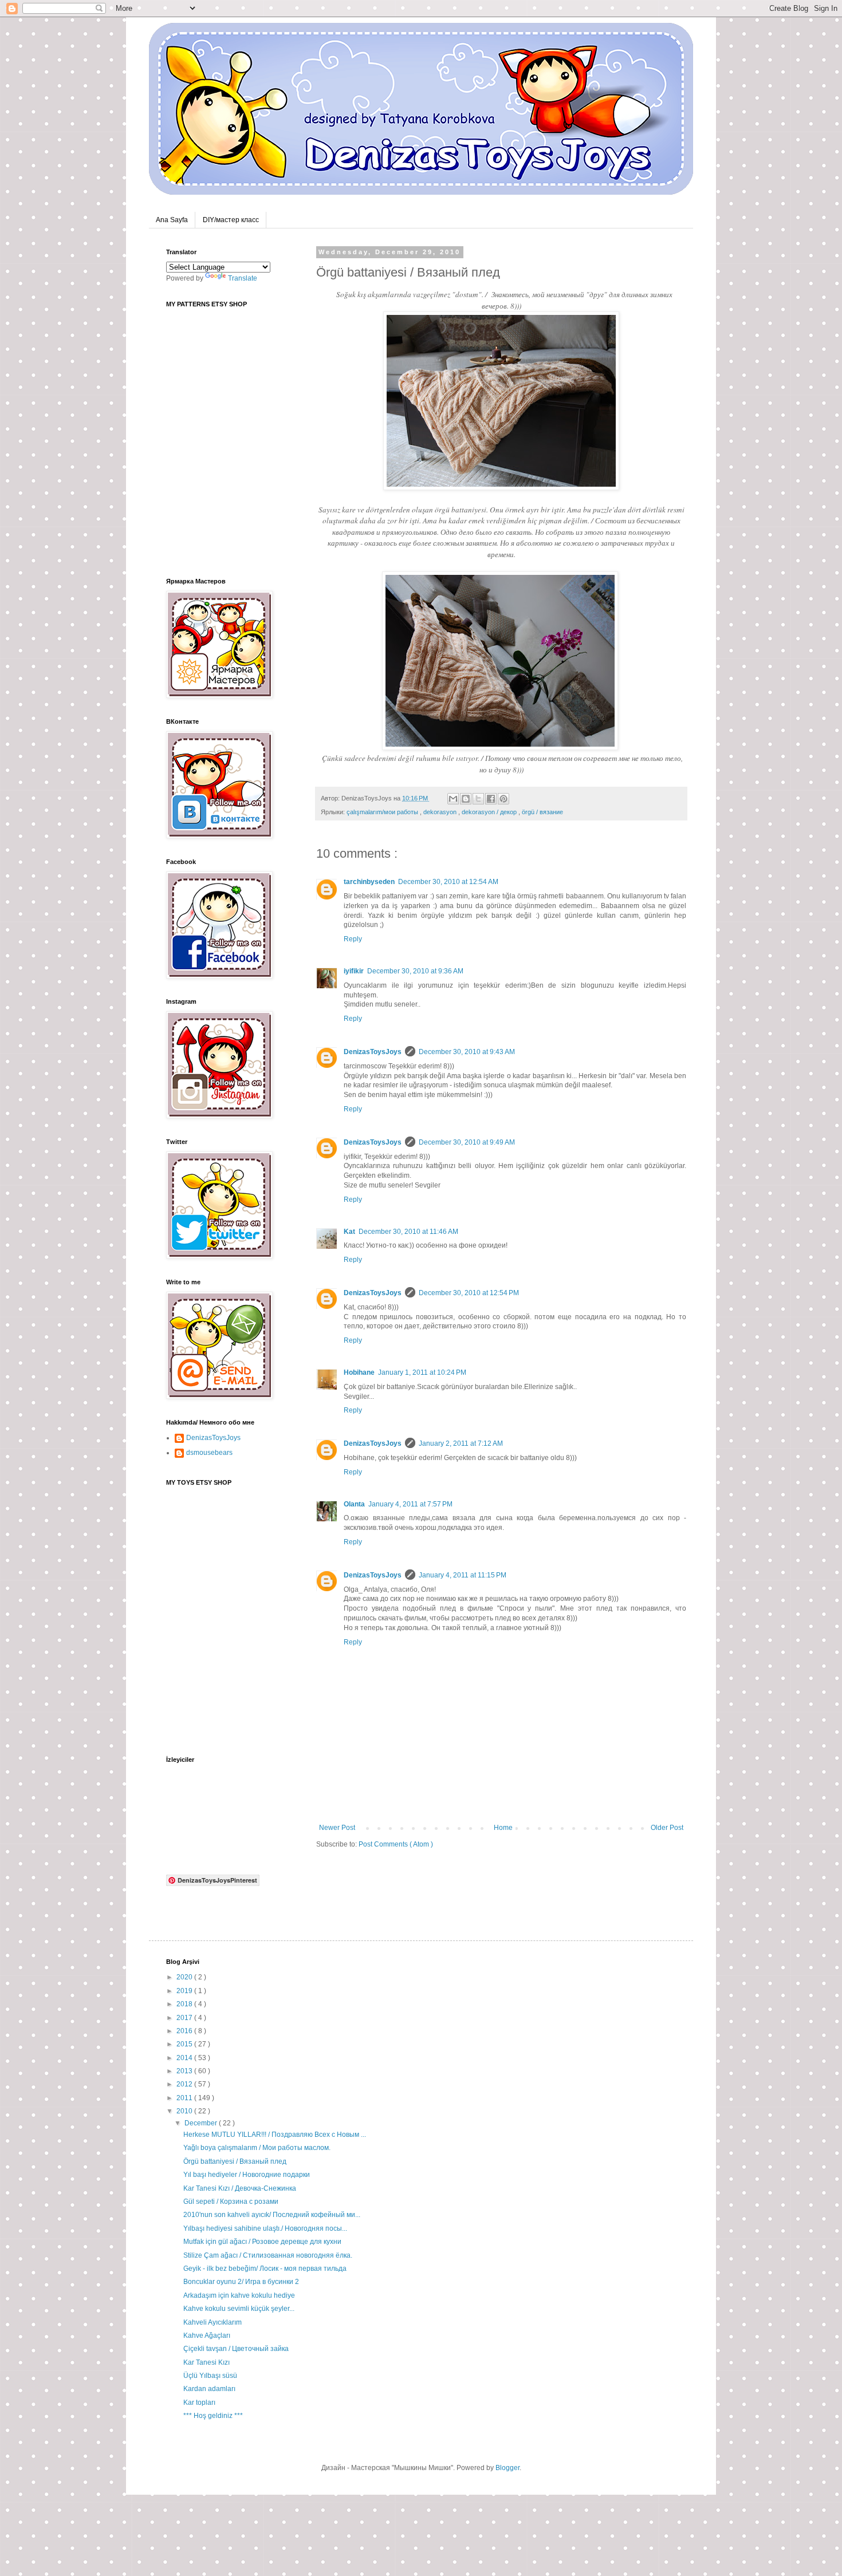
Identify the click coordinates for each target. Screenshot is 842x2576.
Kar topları (199, 2403)
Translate (243, 278)
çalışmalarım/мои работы (383, 812)
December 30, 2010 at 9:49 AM (467, 1142)
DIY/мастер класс (231, 220)
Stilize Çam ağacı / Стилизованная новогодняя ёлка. (268, 2255)
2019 (185, 1991)
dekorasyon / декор (490, 812)
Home (503, 1828)
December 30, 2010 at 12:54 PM (469, 1293)
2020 (185, 1977)
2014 (185, 2058)
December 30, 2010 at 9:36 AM (415, 971)
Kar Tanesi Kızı (206, 2362)
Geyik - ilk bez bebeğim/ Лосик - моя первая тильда (265, 2269)
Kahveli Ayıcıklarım (213, 2322)
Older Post (667, 1828)
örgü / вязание (542, 812)
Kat (349, 1232)
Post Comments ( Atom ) (396, 1844)
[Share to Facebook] (491, 799)
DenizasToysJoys (373, 1052)
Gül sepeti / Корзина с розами (231, 2202)
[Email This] (453, 799)
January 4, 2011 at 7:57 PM (410, 1504)
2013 (185, 2071)
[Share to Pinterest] (503, 799)
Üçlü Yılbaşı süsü (210, 2376)
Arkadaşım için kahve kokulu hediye (239, 2295)
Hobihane (359, 1372)
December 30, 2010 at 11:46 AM (408, 1232)
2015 (185, 2044)
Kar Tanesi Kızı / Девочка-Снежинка (240, 2188)
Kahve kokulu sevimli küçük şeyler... (239, 2309)
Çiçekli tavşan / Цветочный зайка (236, 2349)
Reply (353, 939)
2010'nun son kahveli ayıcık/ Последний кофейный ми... (272, 2215)
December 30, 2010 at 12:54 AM (448, 882)
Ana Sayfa (172, 220)
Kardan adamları (209, 2389)
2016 (185, 2031)
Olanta (354, 1504)
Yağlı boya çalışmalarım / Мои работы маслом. (257, 2148)
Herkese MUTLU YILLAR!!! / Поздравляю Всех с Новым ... (275, 2135)
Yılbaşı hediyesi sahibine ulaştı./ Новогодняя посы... (265, 2228)
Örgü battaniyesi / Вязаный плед (235, 2161)
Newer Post (337, 1828)
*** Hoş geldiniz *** (213, 2416)
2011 (185, 2098)
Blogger (507, 2468)
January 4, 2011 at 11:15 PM (463, 1575)
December (202, 2123)
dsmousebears (209, 1453)
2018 (185, 2004)
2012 (185, 2084)
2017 (185, 2018)
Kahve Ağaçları (207, 2336)
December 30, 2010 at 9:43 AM (467, 1052)
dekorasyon (441, 812)
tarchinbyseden (369, 882)
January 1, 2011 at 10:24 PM (422, 1372)
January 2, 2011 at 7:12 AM (461, 1443)
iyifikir (354, 971)
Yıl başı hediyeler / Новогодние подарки (247, 2175)
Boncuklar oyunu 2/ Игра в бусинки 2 (241, 2282)
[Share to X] (478, 799)
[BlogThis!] (466, 799)
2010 (185, 2111)
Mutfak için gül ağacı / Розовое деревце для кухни (262, 2242)
